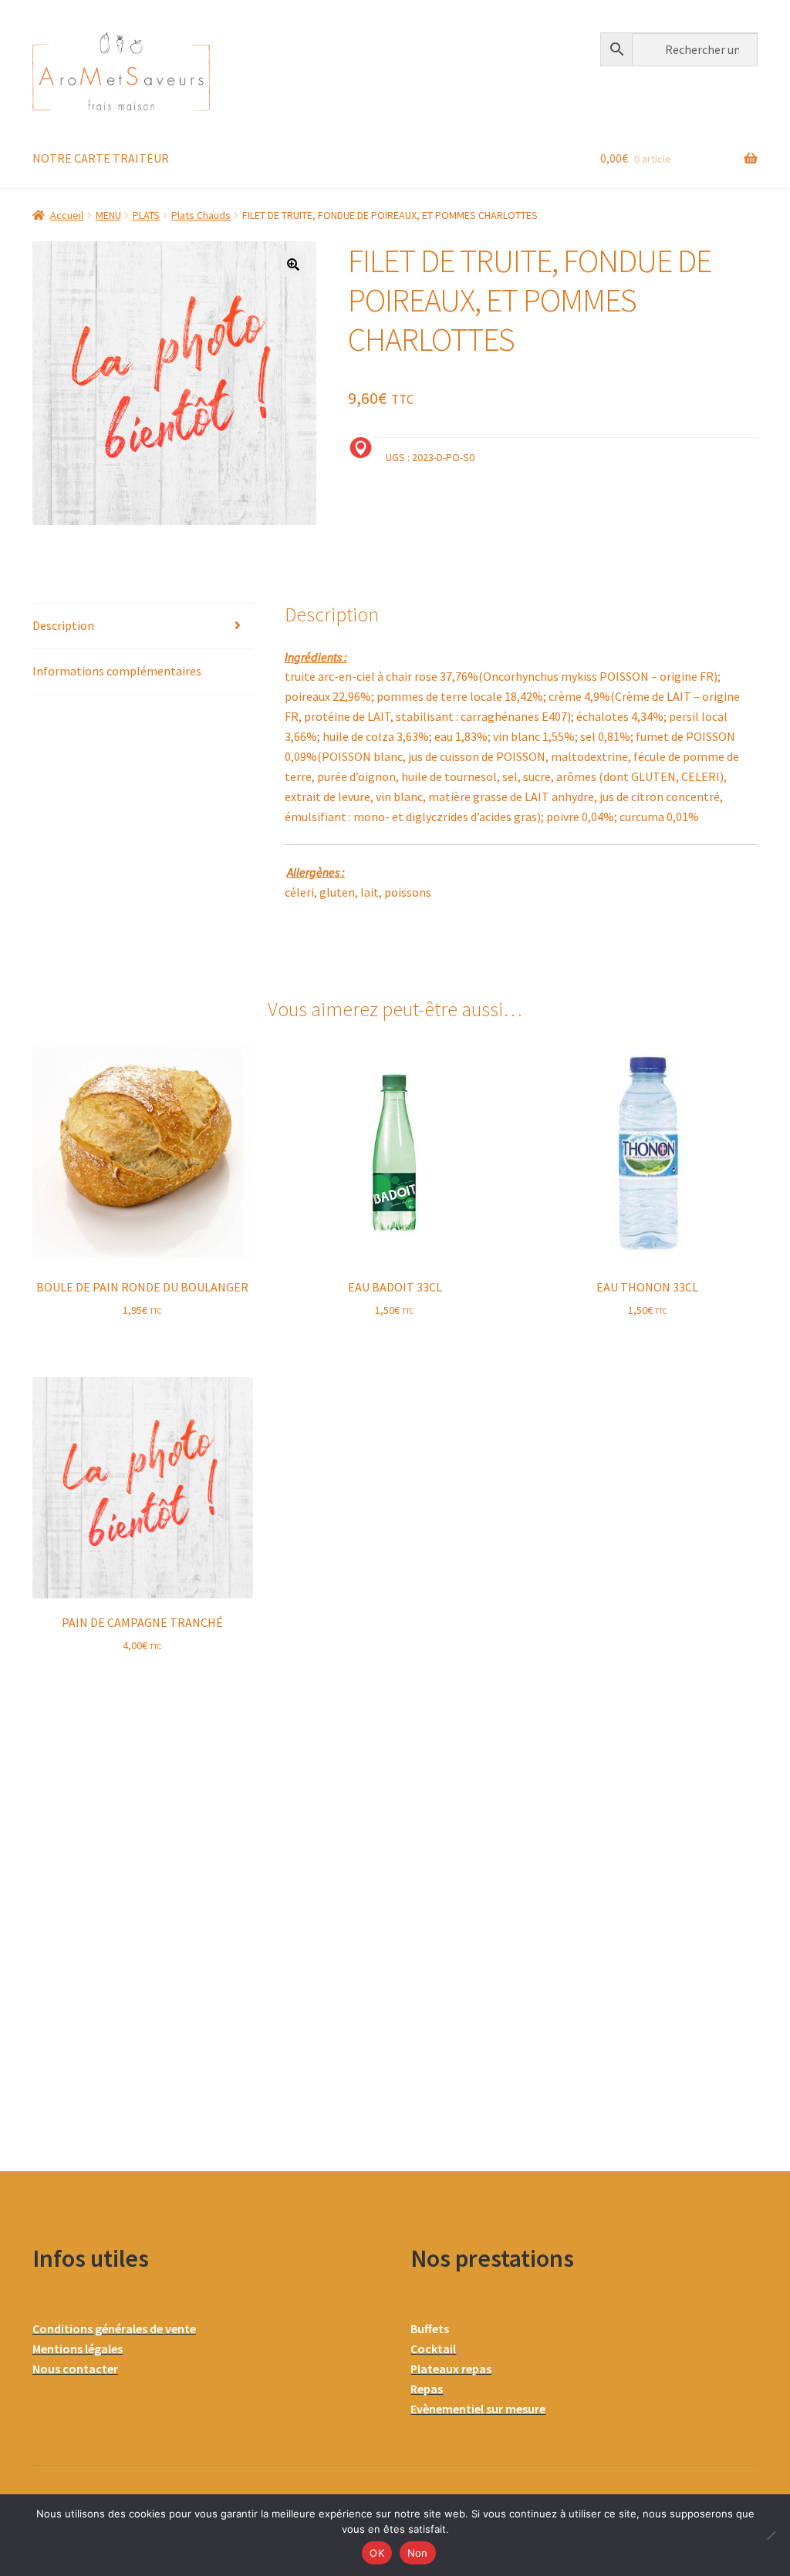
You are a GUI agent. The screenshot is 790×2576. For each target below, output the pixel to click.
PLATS (146, 215)
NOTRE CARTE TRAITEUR (101, 158)
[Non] (771, 2535)
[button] (293, 264)
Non (418, 2553)
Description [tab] (63, 625)
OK (377, 2553)
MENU (108, 215)
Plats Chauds (201, 215)
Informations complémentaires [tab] (117, 671)
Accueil (67, 215)
